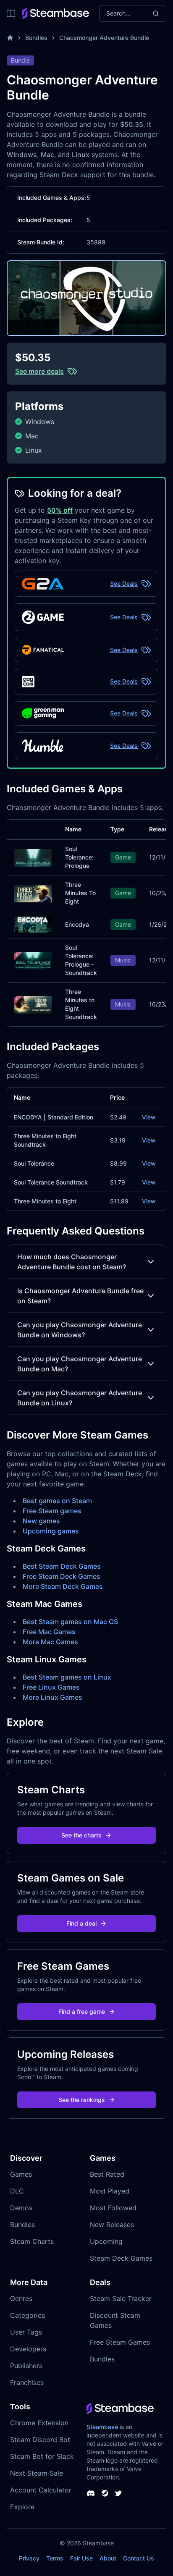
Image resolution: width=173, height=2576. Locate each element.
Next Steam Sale (37, 2473)
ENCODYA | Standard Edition (54, 1117)
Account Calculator (41, 2490)
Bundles (36, 38)
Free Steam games (52, 1511)
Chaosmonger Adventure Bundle (104, 38)
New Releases (112, 2225)
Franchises (27, 2382)
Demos (21, 2208)
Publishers (26, 2366)
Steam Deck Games (121, 2258)
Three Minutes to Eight (45, 1201)
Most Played (110, 2191)
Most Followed (113, 2208)
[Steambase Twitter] (118, 2493)
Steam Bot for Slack (42, 2456)
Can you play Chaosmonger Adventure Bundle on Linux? (80, 1398)
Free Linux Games (51, 1687)
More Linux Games (52, 1697)
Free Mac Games (49, 1632)
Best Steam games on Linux (67, 1677)
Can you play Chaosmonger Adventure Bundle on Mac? (80, 1364)
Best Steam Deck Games (62, 1566)
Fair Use (81, 2558)
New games (41, 1521)
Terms (55, 2558)
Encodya (77, 924)
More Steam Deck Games (63, 1586)
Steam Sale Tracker (121, 2298)
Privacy (29, 2558)
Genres (21, 2298)
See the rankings (82, 2100)
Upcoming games (51, 1531)
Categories (28, 2315)
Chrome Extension (39, 2423)
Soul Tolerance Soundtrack (51, 1182)
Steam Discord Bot (40, 2440)
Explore (22, 2507)
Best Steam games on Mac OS (70, 1622)
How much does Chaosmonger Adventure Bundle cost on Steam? (72, 1262)
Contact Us (139, 2558)
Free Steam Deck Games (62, 1576)
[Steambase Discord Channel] (91, 2493)
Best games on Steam (57, 1501)
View (149, 1117)
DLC (17, 2191)
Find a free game (82, 2011)
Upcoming (106, 2241)
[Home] (10, 38)
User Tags (26, 2332)
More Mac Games (50, 1642)
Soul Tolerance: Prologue (79, 857)
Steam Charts (32, 2241)
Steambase (102, 2427)
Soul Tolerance (34, 1163)
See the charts (81, 1835)
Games (21, 2174)
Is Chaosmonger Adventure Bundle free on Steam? (80, 1296)
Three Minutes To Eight (80, 893)
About (108, 2558)
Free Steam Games (120, 2342)
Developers (28, 2349)
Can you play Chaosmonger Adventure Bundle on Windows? (80, 1330)
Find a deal (81, 1923)
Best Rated (107, 2174)
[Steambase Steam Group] (105, 2493)
